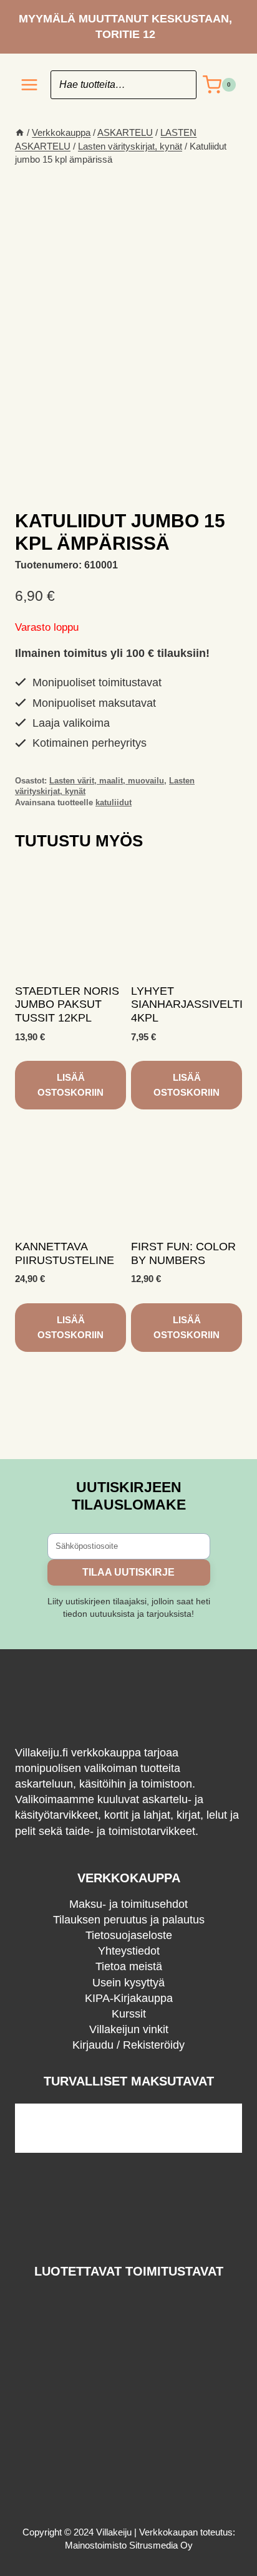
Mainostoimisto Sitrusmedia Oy (129, 2545)
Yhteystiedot (129, 1951)
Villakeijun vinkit (129, 2029)
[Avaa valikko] (30, 85)
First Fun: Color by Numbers (183, 1253)
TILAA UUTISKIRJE (128, 1572)
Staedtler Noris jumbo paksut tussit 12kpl (67, 1004)
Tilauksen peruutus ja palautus (129, 1920)
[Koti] (20, 132)
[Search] (181, 85)
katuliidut (114, 803)
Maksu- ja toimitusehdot (128, 1904)
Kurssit (129, 2014)
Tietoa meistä (129, 1966)
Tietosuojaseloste (129, 1935)
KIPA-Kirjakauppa (129, 1998)
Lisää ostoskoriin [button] (70, 1085)
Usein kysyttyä (128, 1983)
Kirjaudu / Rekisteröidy (128, 2045)
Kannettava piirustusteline (65, 1253)
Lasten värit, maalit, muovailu (107, 781)
